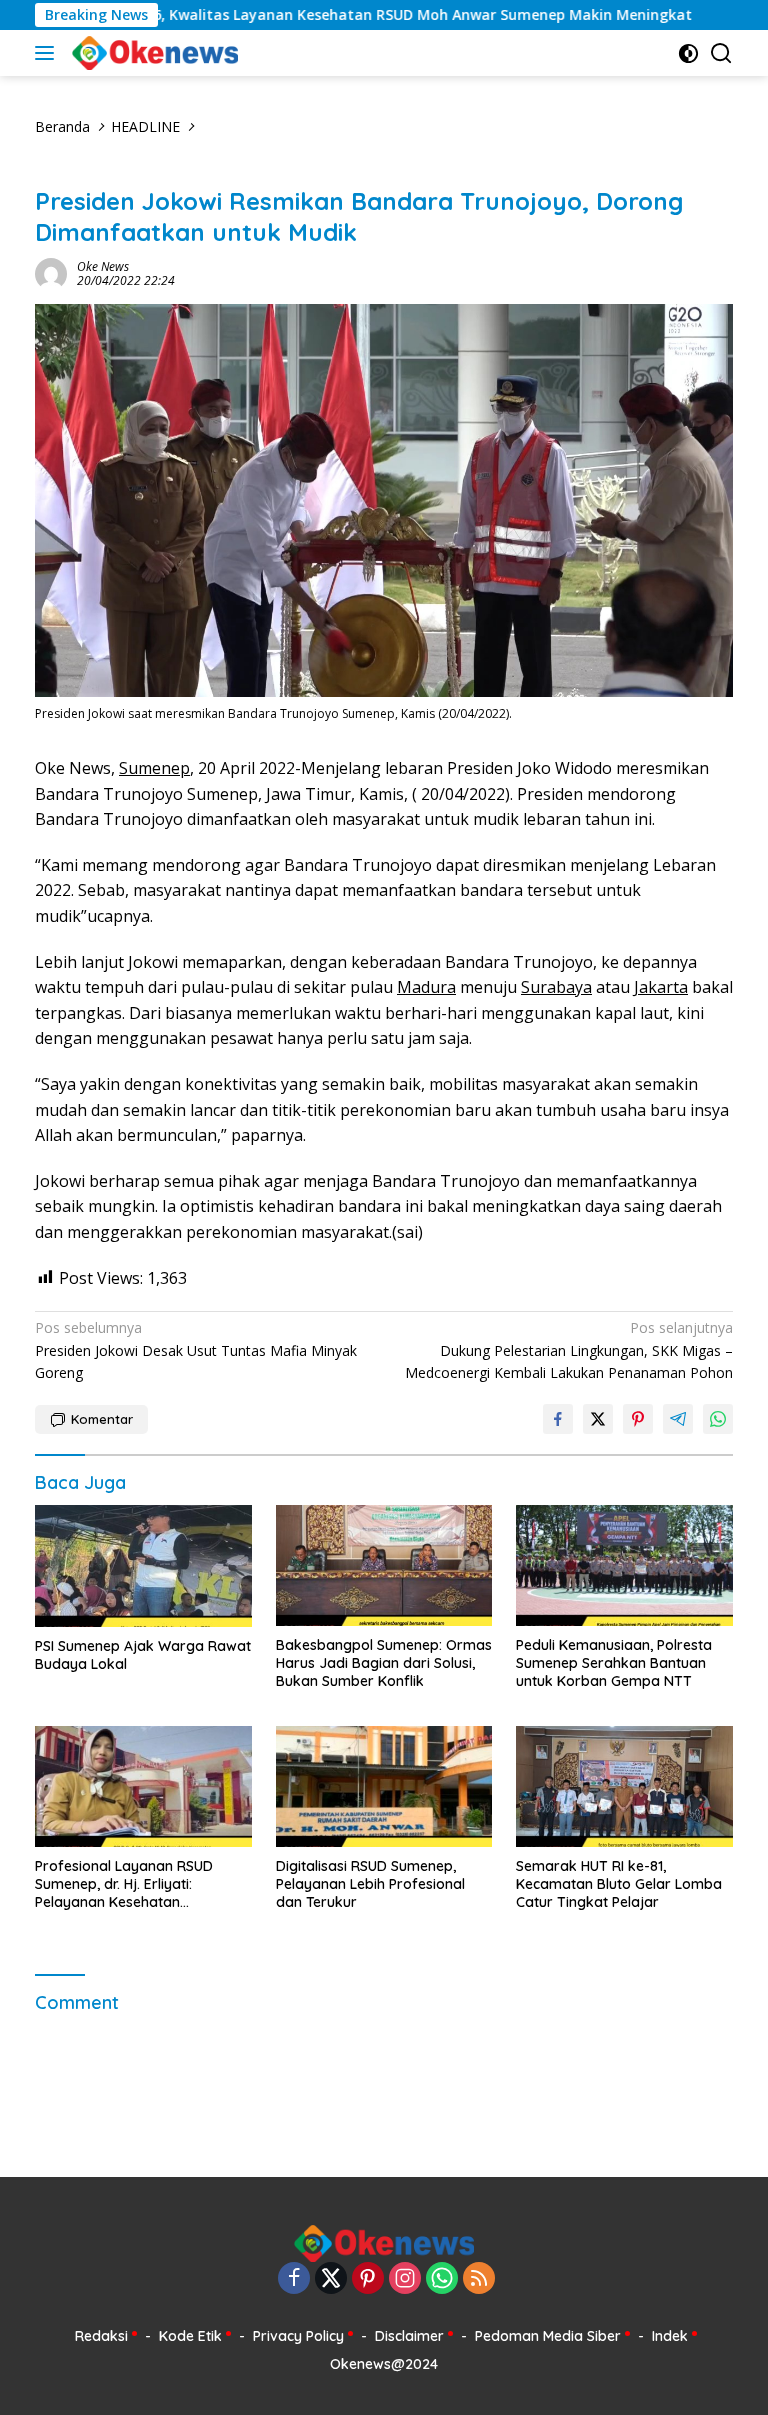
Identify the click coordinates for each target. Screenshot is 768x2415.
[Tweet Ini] (598, 1419)
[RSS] (479, 2279)
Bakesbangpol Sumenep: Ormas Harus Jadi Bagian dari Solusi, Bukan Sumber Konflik (384, 1663)
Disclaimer (409, 2336)
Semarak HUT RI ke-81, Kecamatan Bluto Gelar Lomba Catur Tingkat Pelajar (619, 1884)
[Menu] (48, 53)
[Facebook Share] (558, 1419)
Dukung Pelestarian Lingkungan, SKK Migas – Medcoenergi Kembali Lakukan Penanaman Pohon (569, 1350)
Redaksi (101, 2336)
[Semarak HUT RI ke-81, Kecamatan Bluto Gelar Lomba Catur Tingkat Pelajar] (624, 1786)
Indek (670, 2336)
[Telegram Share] (678, 1419)
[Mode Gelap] (688, 53)
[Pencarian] (721, 53)
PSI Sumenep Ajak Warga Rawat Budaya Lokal (143, 1655)
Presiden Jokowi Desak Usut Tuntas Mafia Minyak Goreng (196, 1350)
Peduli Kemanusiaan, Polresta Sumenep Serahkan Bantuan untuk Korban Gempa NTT (614, 1663)
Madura (426, 987)
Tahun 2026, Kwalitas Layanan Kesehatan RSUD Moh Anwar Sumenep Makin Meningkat (327, 15)
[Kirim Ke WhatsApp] (718, 1419)
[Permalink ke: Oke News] (51, 272)
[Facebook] (294, 2279)
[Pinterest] (368, 2279)
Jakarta (661, 987)
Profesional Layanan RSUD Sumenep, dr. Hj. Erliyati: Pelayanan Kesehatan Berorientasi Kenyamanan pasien (124, 1884)
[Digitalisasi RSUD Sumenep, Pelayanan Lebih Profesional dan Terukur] (384, 1786)
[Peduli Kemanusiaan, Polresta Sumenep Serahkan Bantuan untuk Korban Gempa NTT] (624, 1565)
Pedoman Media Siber (548, 2336)
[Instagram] (405, 2279)
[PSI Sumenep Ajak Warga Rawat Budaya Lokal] (143, 1566)
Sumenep (154, 768)
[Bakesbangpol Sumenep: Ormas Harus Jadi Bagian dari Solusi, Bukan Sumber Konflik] (384, 1565)
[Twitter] (331, 2279)
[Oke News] (152, 53)
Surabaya (556, 987)
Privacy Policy (298, 2336)
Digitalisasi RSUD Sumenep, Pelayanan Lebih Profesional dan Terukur (370, 1884)
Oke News (103, 266)
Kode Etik (190, 2336)
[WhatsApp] (442, 2279)
